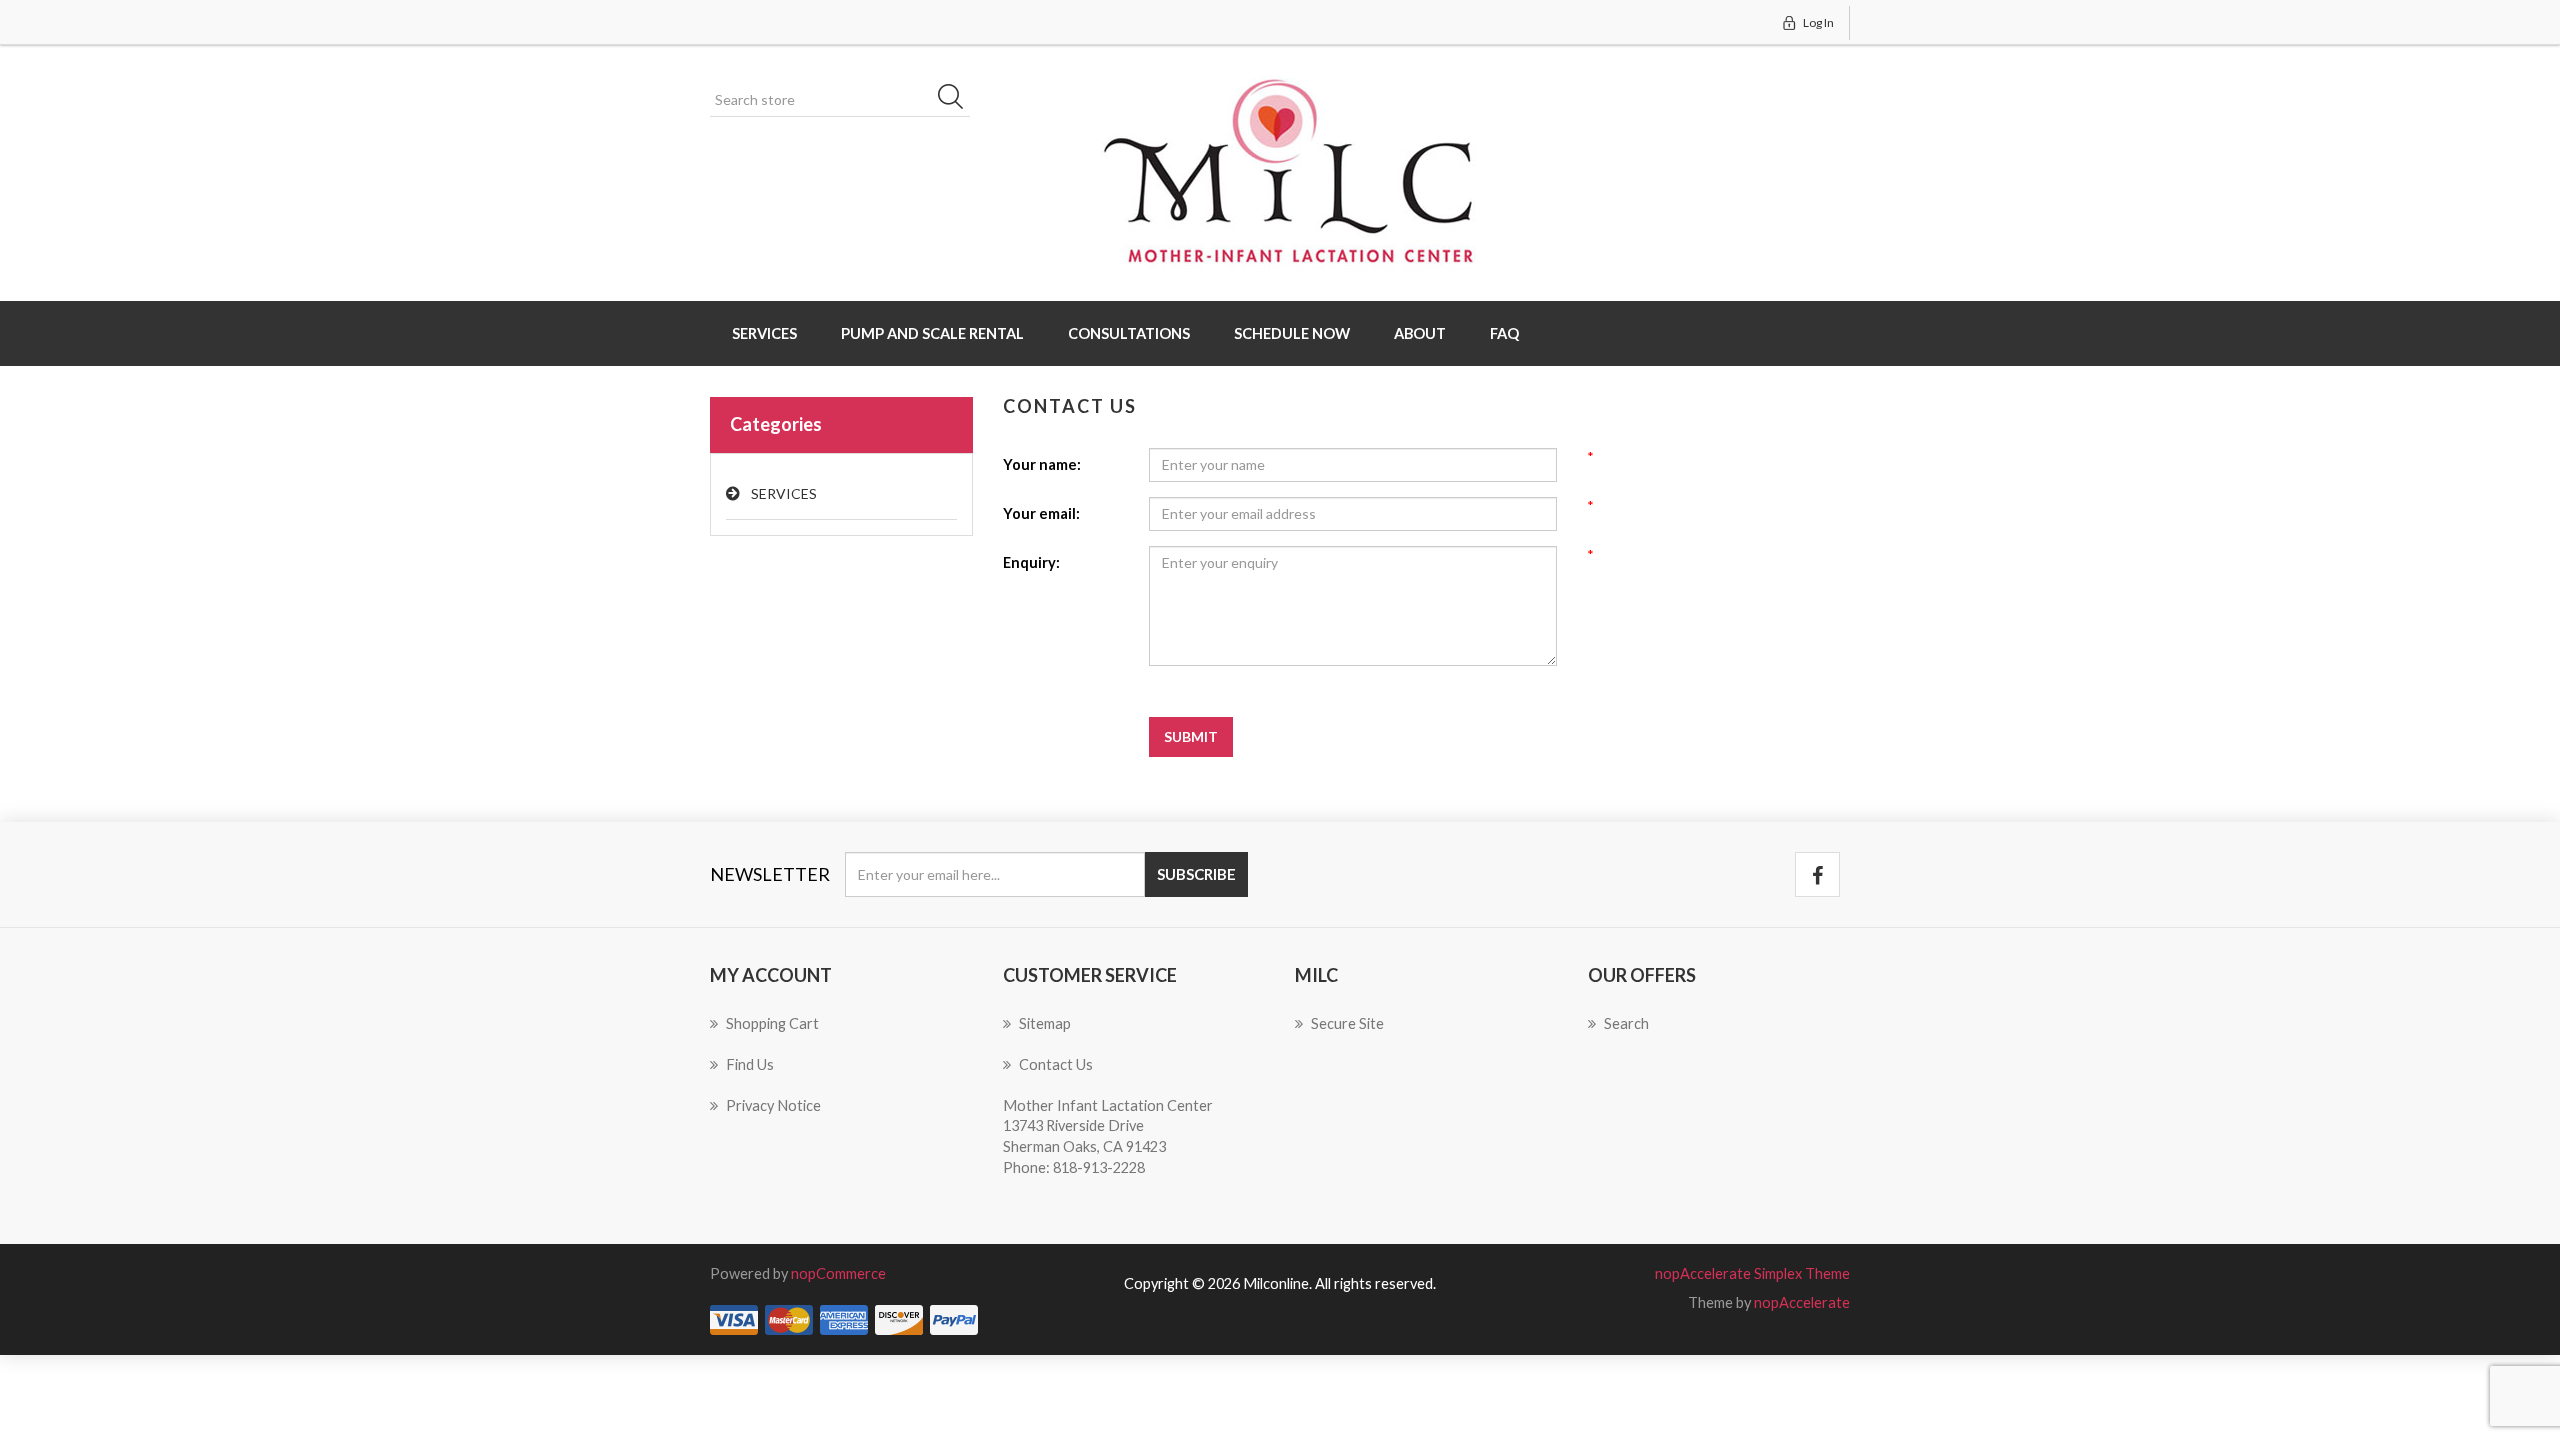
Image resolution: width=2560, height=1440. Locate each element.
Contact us (1056, 1064)
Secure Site (1347, 1023)
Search (957, 100)
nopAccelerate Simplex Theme (1752, 1273)
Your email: (1041, 513)
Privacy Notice (773, 1105)
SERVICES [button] (764, 333)
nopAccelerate (1802, 1302)
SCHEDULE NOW (1292, 333)
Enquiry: (1031, 562)
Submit (1191, 736)
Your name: (1042, 464)
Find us (750, 1064)
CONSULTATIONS (1129, 333)
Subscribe (1196, 874)
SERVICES (784, 493)
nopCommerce (838, 1273)
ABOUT (1420, 333)
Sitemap (1045, 1023)
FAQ (1504, 333)
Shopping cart (772, 1023)
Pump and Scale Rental (932, 333)
